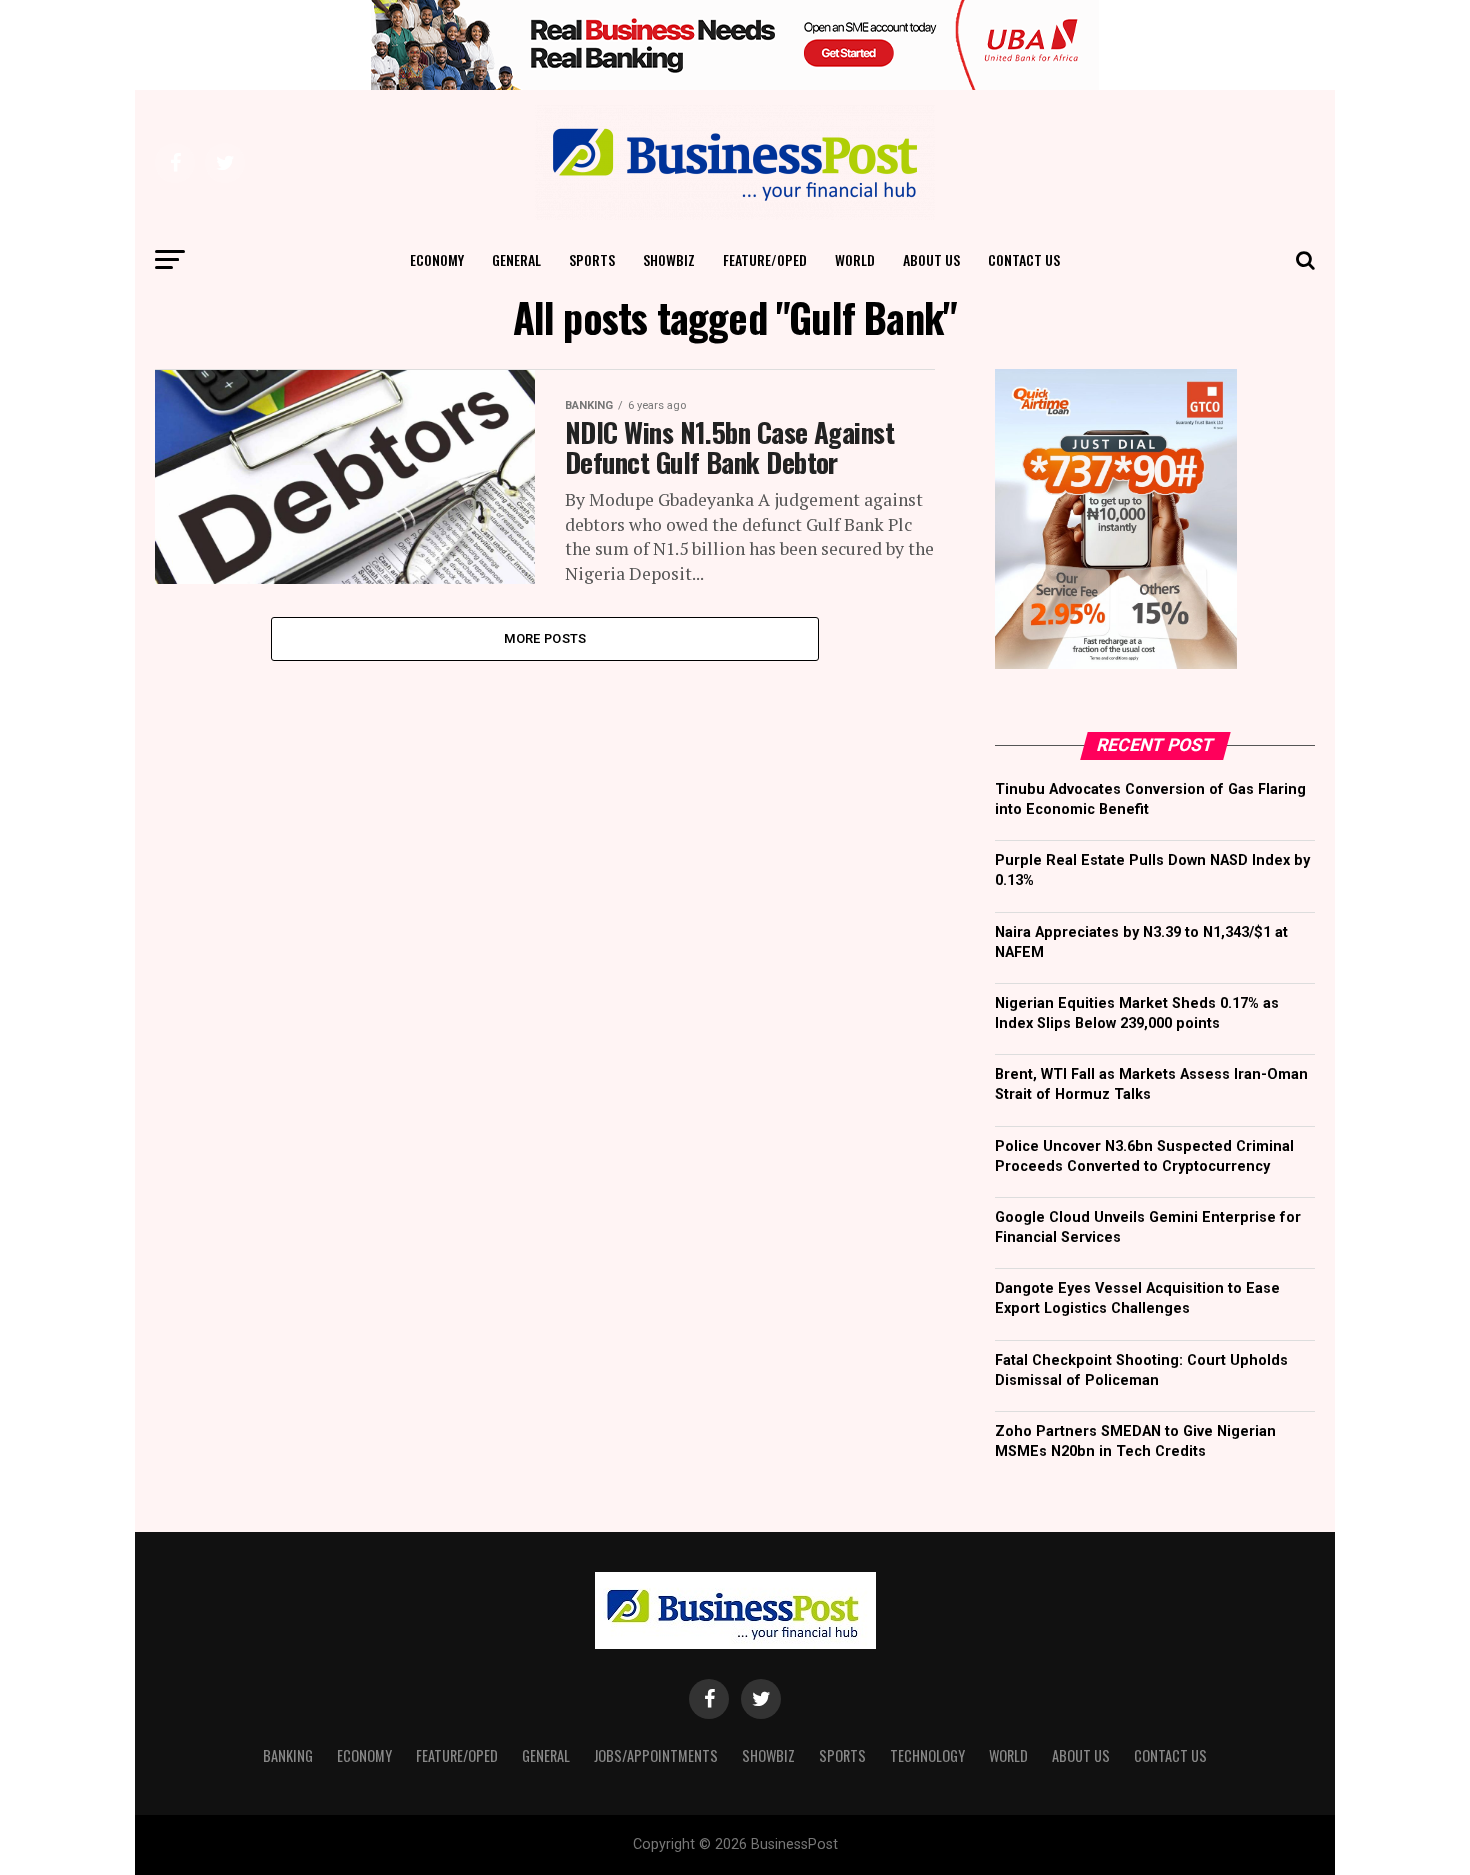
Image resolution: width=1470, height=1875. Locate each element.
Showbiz (669, 259)
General (516, 259)
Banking (288, 1755)
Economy (437, 259)
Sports (592, 259)
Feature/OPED (765, 259)
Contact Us (1024, 259)
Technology (927, 1755)
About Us (931, 259)
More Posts (545, 638)
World (855, 259)
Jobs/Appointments (656, 1755)
